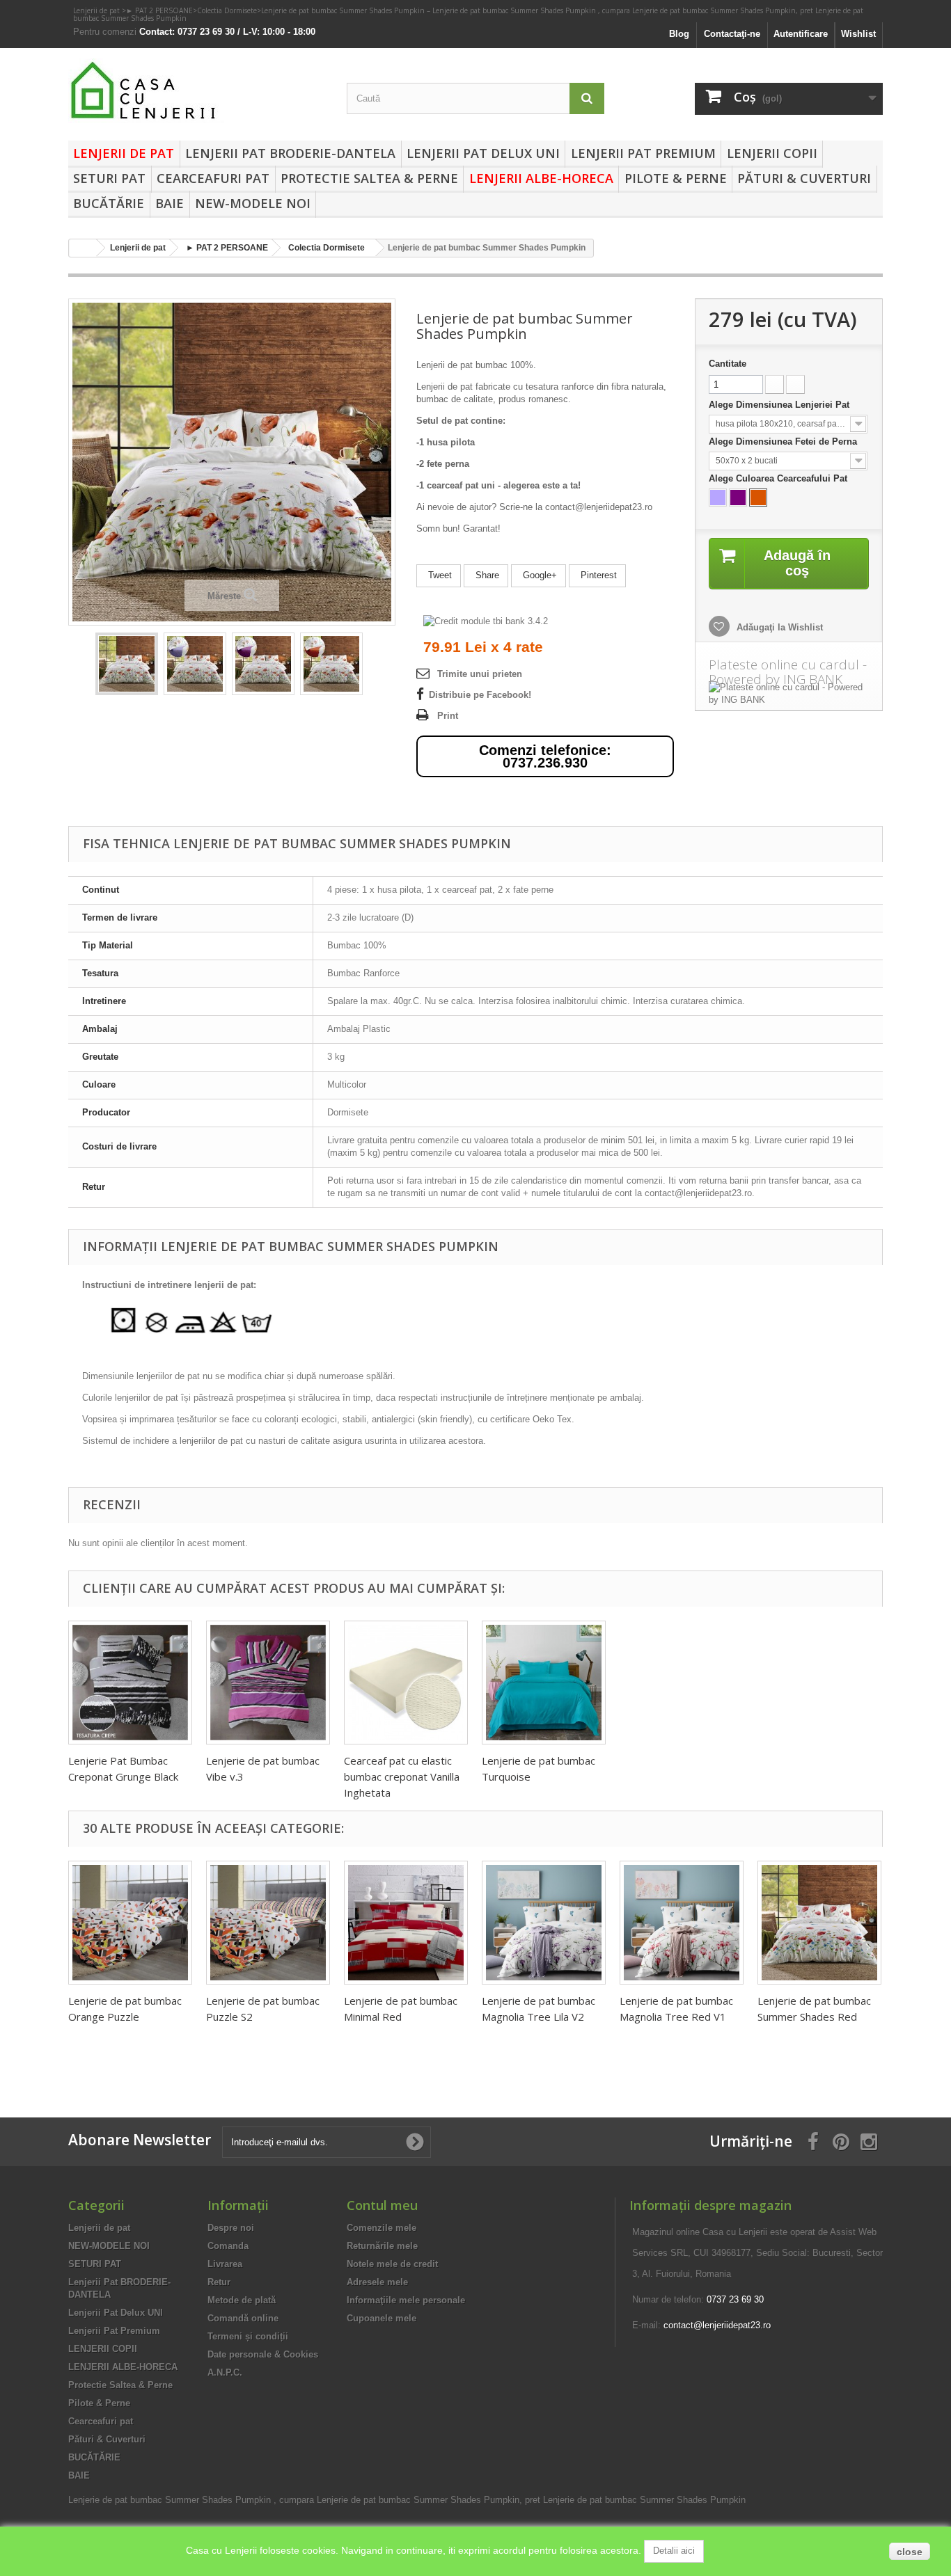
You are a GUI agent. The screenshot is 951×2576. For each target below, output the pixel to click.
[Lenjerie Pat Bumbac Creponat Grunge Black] (130, 1683)
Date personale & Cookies (263, 2354)
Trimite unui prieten (480, 674)
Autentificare (801, 34)
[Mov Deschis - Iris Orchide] (738, 498)
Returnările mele (382, 2246)
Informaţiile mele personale (406, 2300)
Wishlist (858, 34)
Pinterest (597, 575)
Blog (679, 34)
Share (486, 575)
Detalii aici (674, 2551)
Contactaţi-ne (732, 34)
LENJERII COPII (772, 153)
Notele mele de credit (392, 2264)
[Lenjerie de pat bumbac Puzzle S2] (268, 1923)
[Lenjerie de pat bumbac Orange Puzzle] (130, 1923)
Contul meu (382, 2205)
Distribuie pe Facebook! (480, 695)
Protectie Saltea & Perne (369, 178)
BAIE (170, 203)
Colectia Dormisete (227, 10)
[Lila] (718, 498)
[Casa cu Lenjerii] (197, 91)
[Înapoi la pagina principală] (83, 248)
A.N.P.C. (225, 2372)
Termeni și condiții (248, 2336)
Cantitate (728, 364)
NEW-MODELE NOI (253, 203)
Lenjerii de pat (97, 10)
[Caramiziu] (758, 498)
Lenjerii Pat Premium (643, 153)
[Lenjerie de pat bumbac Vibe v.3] (268, 1683)
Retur (219, 2282)
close (910, 2552)
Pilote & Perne (676, 178)
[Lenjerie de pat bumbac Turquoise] (544, 1683)
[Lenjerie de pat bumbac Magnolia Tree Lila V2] (544, 1923)
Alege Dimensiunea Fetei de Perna (784, 442)
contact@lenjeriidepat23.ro (717, 2325)
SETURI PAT (109, 178)
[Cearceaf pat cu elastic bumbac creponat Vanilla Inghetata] (406, 1683)
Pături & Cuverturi (804, 178)
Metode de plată (242, 2300)
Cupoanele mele (382, 2318)
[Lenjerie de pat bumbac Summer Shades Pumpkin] (127, 664)
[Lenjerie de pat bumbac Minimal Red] (406, 1923)
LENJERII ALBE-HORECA (541, 178)
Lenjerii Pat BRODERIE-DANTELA (290, 153)
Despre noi (231, 2228)
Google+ (539, 575)
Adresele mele (377, 2282)
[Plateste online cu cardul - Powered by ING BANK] (789, 694)
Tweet (439, 575)
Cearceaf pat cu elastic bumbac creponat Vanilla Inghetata (402, 1776)
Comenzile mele (382, 2228)
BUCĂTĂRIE (109, 203)
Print (448, 716)
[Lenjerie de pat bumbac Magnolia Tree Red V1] (682, 1923)
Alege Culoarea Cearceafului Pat (779, 478)
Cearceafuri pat (213, 178)
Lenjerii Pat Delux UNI (483, 153)
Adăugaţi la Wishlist (778, 627)
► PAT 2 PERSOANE (159, 10)
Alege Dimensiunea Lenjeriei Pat (780, 405)
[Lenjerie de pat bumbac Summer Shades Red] (819, 1923)
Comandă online (243, 2318)
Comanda (228, 2246)
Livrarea (225, 2264)
